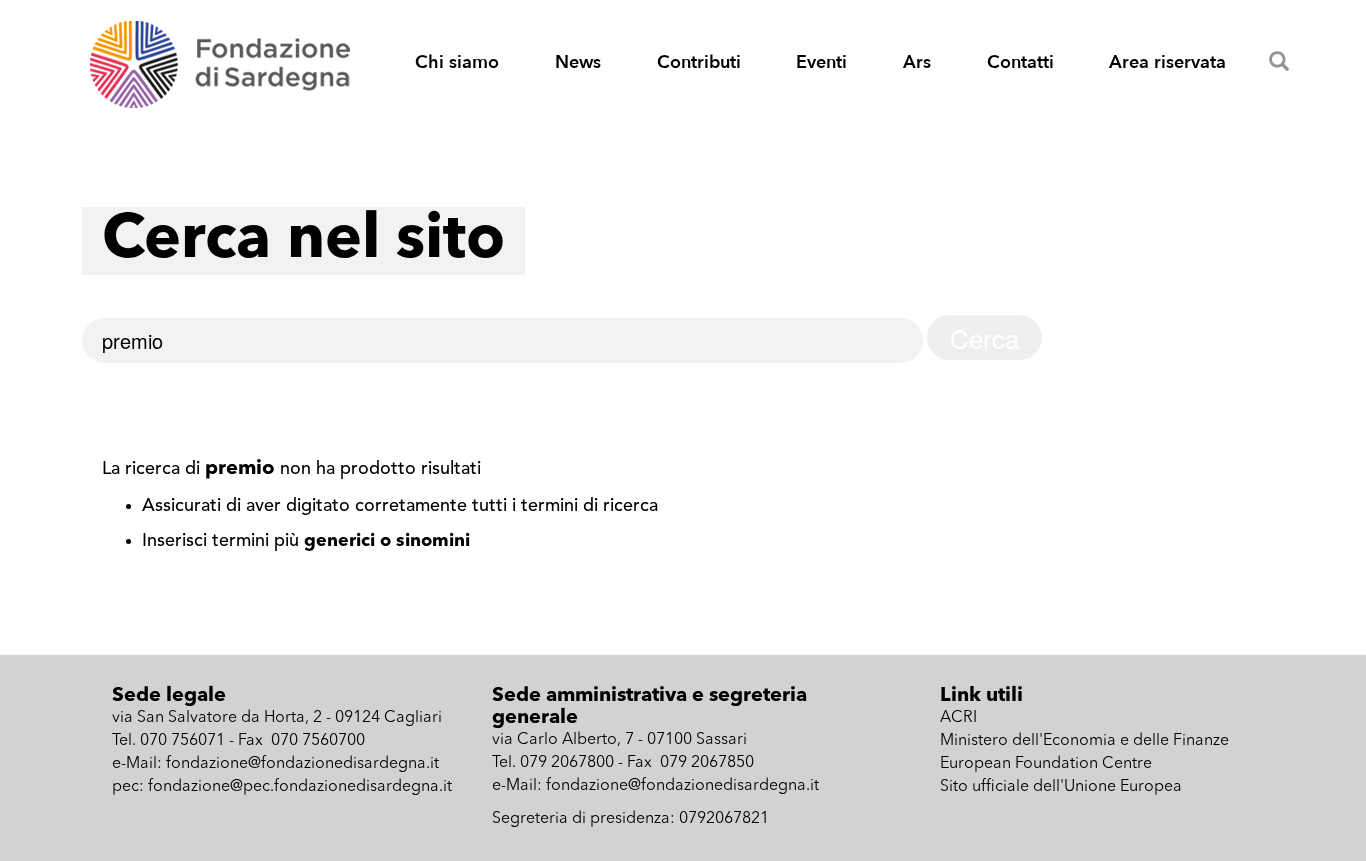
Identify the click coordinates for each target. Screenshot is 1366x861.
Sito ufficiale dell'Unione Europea (1061, 787)
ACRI (958, 718)
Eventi (821, 62)
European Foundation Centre (1046, 764)
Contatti (1020, 62)
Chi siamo (457, 62)
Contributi (699, 62)
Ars (917, 62)
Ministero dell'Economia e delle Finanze (1084, 741)
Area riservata (1167, 62)
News (578, 62)
